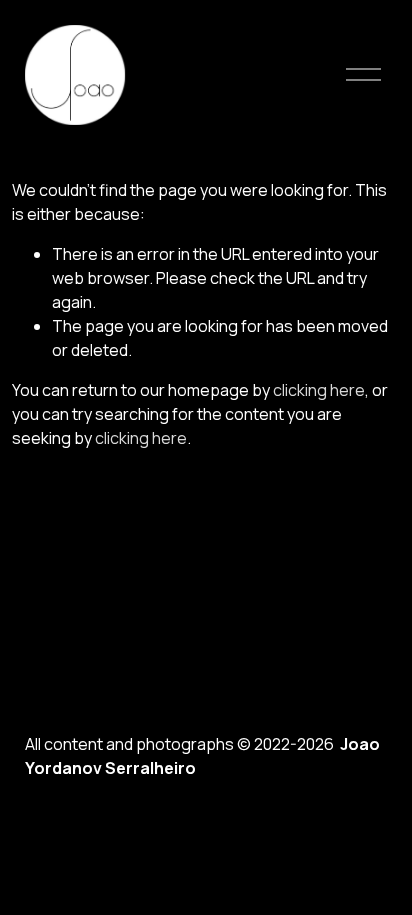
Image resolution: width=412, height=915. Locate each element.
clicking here (319, 390)
